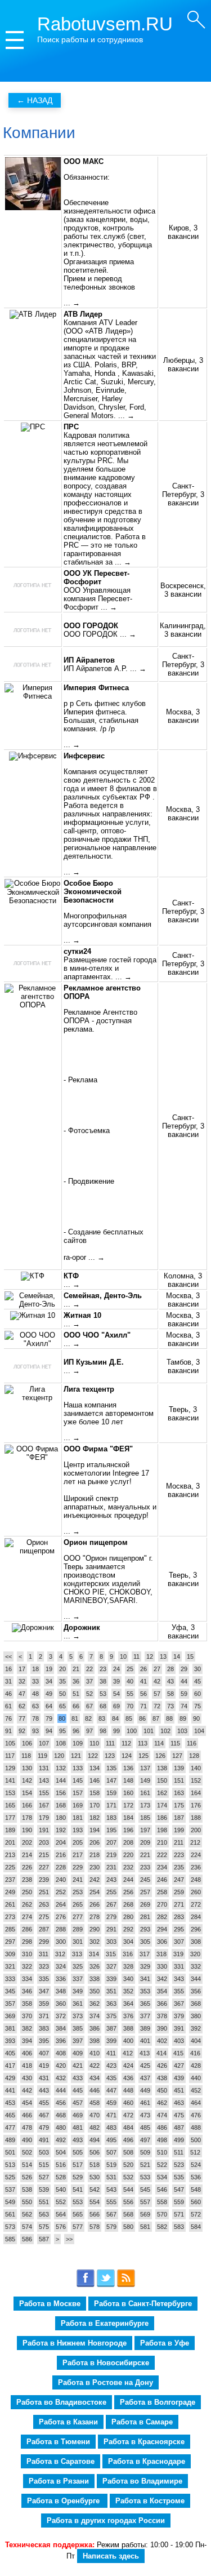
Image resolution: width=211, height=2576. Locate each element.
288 (61, 1929)
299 (44, 1942)
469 (78, 2115)
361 (78, 2004)
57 (157, 1694)
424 (128, 2066)
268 (128, 1904)
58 (170, 1694)
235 (179, 1867)
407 (44, 2053)
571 (179, 2214)
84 (115, 1718)
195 (111, 1830)
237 (10, 1880)
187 (179, 1818)
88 (169, 1718)
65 (62, 1706)
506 (95, 2152)
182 (95, 1818)
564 (61, 2214)
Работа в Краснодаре (147, 2461)
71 (143, 1706)
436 (128, 2078)
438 (162, 2078)
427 (179, 2066)
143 (44, 1780)
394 (27, 2041)
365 (145, 2004)
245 (145, 1880)
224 (196, 1855)
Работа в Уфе (165, 2343)
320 (195, 1954)
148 (128, 1780)
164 (196, 1793)
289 (78, 1929)
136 (128, 1768)
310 (27, 1954)
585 (10, 2239)
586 (27, 2239)
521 (145, 2165)
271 (179, 1904)
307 (179, 1942)
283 (179, 1917)
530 (95, 2177)
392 (196, 2028)
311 (44, 1954)
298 (27, 1942)
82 (88, 1718)
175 (179, 1805)
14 (177, 1656)
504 (61, 2152)
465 (10, 2115)
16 (8, 1669)
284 (196, 1917)
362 (95, 2004)
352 (128, 1991)
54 (116, 1694)
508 (128, 2152)
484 (128, 2128)
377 (145, 2016)
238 (27, 1880)
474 (162, 2115)
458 (95, 2103)
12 (150, 1656)
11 (136, 1656)
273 (10, 1917)
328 (128, 1966)
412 (128, 2053)
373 (78, 2016)
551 (44, 2202)
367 (179, 2004)
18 (35, 1669)
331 (179, 1966)
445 (78, 2090)
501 (10, 2152)
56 (143, 1694)
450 (162, 2090)
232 (128, 1867)
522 (162, 2165)
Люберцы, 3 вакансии (183, 365)
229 (78, 1867)
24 (116, 1669)
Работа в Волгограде (158, 2402)
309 (10, 1954)
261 (10, 1904)
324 (61, 1966)
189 (10, 1830)
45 (197, 1681)
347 (44, 1991)
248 (196, 1880)
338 (95, 1979)
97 (89, 1731)
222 (162, 1855)
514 (27, 2165)
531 (111, 2177)
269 (145, 1904)
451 (179, 2090)
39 (116, 1681)
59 (184, 1694)
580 (128, 2227)
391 (179, 2028)
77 (22, 1718)
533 (145, 2177)
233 (145, 1867)
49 (49, 1694)
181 (78, 1818)
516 (61, 2165)
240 (61, 1880)
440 (196, 2078)
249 (10, 1892)
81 (75, 1718)
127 (177, 1756)
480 (61, 2128)
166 (27, 1805)
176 (196, 1805)
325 (78, 1966)
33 (35, 1681)
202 (27, 1842)
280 (128, 1917)
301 (78, 1942)
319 (178, 1954)
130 (27, 1768)
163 (179, 1793)
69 (116, 1706)
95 (62, 1731)
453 (10, 2103)
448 (128, 2090)
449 (145, 2090)
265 (78, 1904)
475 (179, 2115)
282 (162, 1917)
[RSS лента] (126, 2285)
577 (78, 2227)
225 (10, 1867)
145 (78, 1780)
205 (78, 1842)
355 (179, 1991)
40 (130, 1681)
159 (111, 1793)
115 (175, 1743)
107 (44, 1743)
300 (61, 1942)
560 (196, 2202)
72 (157, 1706)
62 (22, 1706)
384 (61, 2028)
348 (61, 1991)
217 (78, 1855)
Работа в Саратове (60, 2461)
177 (10, 1818)
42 (157, 1681)
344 (196, 1979)
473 (145, 2115)
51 (76, 1694)
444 (61, 2090)
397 (78, 2041)
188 (196, 1818)
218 (95, 1855)
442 (27, 2090)
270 (162, 1904)
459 (111, 2103)
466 (27, 2115)
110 (94, 1743)
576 (61, 2227)
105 (10, 1743)
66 (76, 1706)
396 (61, 2041)
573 (10, 2227)
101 (149, 1731)
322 (27, 1966)
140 (196, 1768)
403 (179, 2041)
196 (128, 1830)
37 (89, 1681)
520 (128, 2165)
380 (196, 2016)
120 (59, 1756)
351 (111, 1991)
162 (162, 1793)
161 (145, 1793)
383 (44, 2028)
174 (162, 1805)
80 (62, 1718)
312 (60, 1954)
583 (179, 2227)
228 (61, 1867)
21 (76, 1669)
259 (179, 1892)
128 (194, 1756)
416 (195, 2053)
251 (44, 1892)
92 (22, 1731)
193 (78, 1830)
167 (44, 1805)
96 (76, 1731)
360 (61, 2004)
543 (111, 2189)
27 (157, 1669)
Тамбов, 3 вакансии (183, 1366)
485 (145, 2128)
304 (128, 1942)
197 (145, 1830)
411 (111, 2053)
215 (44, 1855)
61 (8, 1706)
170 (95, 1805)
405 (10, 2053)
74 (184, 1706)
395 (44, 2041)
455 (44, 2103)
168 (61, 1805)
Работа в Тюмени (58, 2442)
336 (61, 1979)
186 (162, 1818)
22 (89, 1669)
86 (142, 1718)
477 (10, 2128)
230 (95, 1867)
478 (27, 2128)
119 (42, 1756)
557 (145, 2202)
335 (44, 1979)
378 (162, 2016)
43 (170, 1681)
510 (162, 2152)
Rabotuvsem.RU (105, 24)
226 (27, 1867)
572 (196, 2214)
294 (162, 1929)
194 (95, 1830)
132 (61, 1768)
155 (44, 1793)
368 (196, 2004)
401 (145, 2041)
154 (27, 1793)
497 (145, 2140)
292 (128, 1929)
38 (103, 1681)
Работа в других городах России (106, 2521)
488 (196, 2128)
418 (27, 2066)
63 (35, 1706)
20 (62, 1669)
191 (44, 1830)
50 (62, 1694)
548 (196, 2189)
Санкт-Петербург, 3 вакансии (183, 494)
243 (111, 1880)
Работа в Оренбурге (64, 2501)
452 (196, 2090)
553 (78, 2202)
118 (26, 1756)
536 (196, 2177)
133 (78, 1768)
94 (49, 1731)
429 (10, 2078)
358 (27, 2004)
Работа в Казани (68, 2422)
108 (61, 1743)
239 (44, 1880)
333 (10, 1979)
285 (10, 1929)
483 (111, 2128)
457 (78, 2103)
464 (196, 2103)
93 (35, 1731)
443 (44, 2090)
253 (78, 1892)
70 (130, 1706)
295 (179, 1929)
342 (162, 1979)
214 (27, 1855)
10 (123, 1656)
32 (22, 1681)
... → (72, 303)
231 (111, 1867)
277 (78, 1917)
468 (61, 2115)
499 (179, 2140)
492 (61, 2140)
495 (111, 2140)
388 (128, 2028)
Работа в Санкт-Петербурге (143, 2304)
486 (162, 2128)
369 (10, 2016)
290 (95, 1929)
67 (89, 1706)
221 (145, 1855)
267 (111, 1904)
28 (170, 1669)
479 (44, 2128)
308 (196, 1942)
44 (184, 1681)
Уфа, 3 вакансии (183, 1632)
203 (44, 1842)
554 (95, 2202)
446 (95, 2090)
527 (44, 2177)
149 (145, 1780)
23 (103, 1669)
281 (145, 1917)
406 (27, 2053)
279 (111, 1917)
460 (128, 2103)
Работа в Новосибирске (106, 2363)
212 (195, 1842)
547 (179, 2189)
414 (161, 2053)
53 (103, 1694)
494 (95, 2140)
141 (10, 1780)
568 (128, 2214)
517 (78, 2165)
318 (161, 1954)
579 (111, 2227)
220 (128, 1855)
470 (95, 2115)
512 (195, 2152)
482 (95, 2128)
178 (27, 1818)
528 (61, 2177)
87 (156, 1718)
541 (78, 2189)
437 (145, 2078)
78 (35, 1718)
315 (111, 1954)
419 (44, 2066)
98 (103, 1731)
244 (128, 1880)
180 (61, 1818)
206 (95, 1842)
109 (78, 1743)
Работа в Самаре (142, 2422)
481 (78, 2128)
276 (61, 1917)
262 (27, 1904)
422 (95, 2066)
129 (10, 1768)
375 (111, 2016)
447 (111, 2090)
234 (162, 1867)
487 (179, 2128)
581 (145, 2227)
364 (128, 2004)
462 (162, 2103)
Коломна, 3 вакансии (183, 1280)
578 (95, 2227)
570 (162, 2214)
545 (145, 2189)
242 (95, 1880)
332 (196, 1966)
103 (182, 1731)
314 (94, 1954)
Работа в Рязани (59, 2481)
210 (162, 1842)
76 (8, 1718)
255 (111, 1892)
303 (111, 1942)
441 (10, 2090)
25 (130, 1669)
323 (44, 1966)
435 (111, 2078)
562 (27, 2214)
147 (111, 1780)
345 (10, 1991)
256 (128, 1892)
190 (27, 1830)
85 (129, 1718)
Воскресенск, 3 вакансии (183, 590)
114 (159, 1743)
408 (61, 2053)
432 (61, 2078)
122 (93, 1756)
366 (162, 2004)
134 (95, 1768)
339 (111, 1979)
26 (143, 1669)
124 (127, 1756)
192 (61, 1830)
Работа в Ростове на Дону (105, 2382)
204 (61, 1842)
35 (62, 1681)
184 (128, 1818)
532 (128, 2177)
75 (197, 1706)
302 (95, 1942)
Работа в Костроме (150, 2501)
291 (111, 1929)
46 (8, 1694)
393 (10, 2041)
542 (95, 2189)
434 (95, 2078)
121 (76, 1756)
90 (196, 1718)
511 (179, 2152)
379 (179, 2016)
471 (111, 2115)
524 (196, 2165)
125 (143, 1756)
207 (111, 1842)
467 (44, 2115)
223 (179, 1855)
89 (183, 1718)
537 (10, 2189)
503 (44, 2152)
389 (145, 2028)
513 (10, 2165)
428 (196, 2066)
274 (27, 1917)
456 (61, 2103)
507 (111, 2152)
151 (179, 1780)
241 (78, 1880)
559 (179, 2202)
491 (44, 2140)
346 (27, 1991)
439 (179, 2078)
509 (145, 2152)
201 (10, 1842)
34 (49, 1681)
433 (78, 2078)
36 (76, 1681)
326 (95, 1966)
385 (78, 2028)
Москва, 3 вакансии (183, 716)
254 (95, 1892)
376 (128, 2016)
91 (8, 1731)
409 (78, 2053)
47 (22, 1694)
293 (145, 1929)
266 (95, 1904)
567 (111, 2214)
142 (27, 1780)
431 (44, 2078)
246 (162, 1880)
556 (128, 2202)
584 (196, 2227)
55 (130, 1694)
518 (95, 2165)
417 (10, 2066)
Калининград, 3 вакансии (183, 630)
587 (44, 2239)
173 (145, 1805)
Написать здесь (111, 2556)
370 (27, 2016)
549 (10, 2202)
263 (44, 1904)
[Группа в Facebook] (86, 2285)
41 (143, 1681)
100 (132, 1731)
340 (128, 1979)
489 (10, 2140)
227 (44, 1867)
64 (49, 1706)
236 (196, 1867)
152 (196, 1780)
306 (162, 1942)
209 (145, 1842)
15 (190, 1656)
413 (145, 2053)
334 (27, 1979)
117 (10, 1756)
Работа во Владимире (142, 2481)
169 (78, 1805)
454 (27, 2103)
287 (44, 1929)
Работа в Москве (50, 2304)
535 (179, 2177)
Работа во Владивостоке (61, 2402)
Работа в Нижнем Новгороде (75, 2343)
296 (196, 1929)
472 (128, 2115)
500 (196, 2140)
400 (128, 2041)
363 (111, 2004)
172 (128, 1805)
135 (111, 1768)
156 (61, 1793)
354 (162, 1991)
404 (196, 2041)
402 (162, 2041)
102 (165, 1731)
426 (162, 2066)
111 (110, 1743)
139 (179, 1768)
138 (162, 1768)
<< (8, 1656)
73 (170, 1706)
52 (89, 1694)
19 (49, 1669)
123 (110, 1756)
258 (162, 1892)
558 (162, 2202)
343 (179, 1979)
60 (197, 1694)
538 (27, 2189)
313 (77, 1954)
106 (27, 1743)
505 (78, 2152)
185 (145, 1818)
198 (162, 1830)
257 (145, 1892)
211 (179, 1842)
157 (78, 1793)
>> (69, 2239)
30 (197, 1669)
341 (145, 1979)
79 (49, 1718)
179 (44, 1818)
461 (145, 2103)
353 (145, 1991)
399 (111, 2041)
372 (61, 2016)
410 (95, 2053)
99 (116, 1731)
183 (111, 1818)
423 (111, 2066)
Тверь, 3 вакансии (183, 1414)
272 (196, 1904)
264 (61, 1904)
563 (44, 2214)
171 (111, 1805)
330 (162, 1966)
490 (27, 2140)
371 (44, 2016)
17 (22, 1669)
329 (145, 1966)
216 (61, 1855)
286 (27, 1929)
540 (61, 2189)
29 (184, 1669)
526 (27, 2177)
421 (78, 2066)
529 (78, 2177)
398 (95, 2041)
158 (95, 1793)
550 (27, 2202)
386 (95, 2028)
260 (196, 1892)
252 (61, 1892)
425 (145, 2066)
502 (27, 2152)
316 (128, 1954)
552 (61, 2202)
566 (95, 2214)
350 (95, 1991)
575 (44, 2227)
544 (128, 2189)
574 (27, 2227)
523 (179, 2165)
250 (27, 1892)
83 (102, 1718)
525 (10, 2177)
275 (44, 1917)
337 (78, 1979)
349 (78, 1991)
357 (10, 2004)
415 (178, 2053)
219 (111, 1855)
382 (27, 2028)
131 (44, 1768)
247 (179, 1880)
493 (78, 2140)
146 (95, 1780)
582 (162, 2227)
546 (162, 2189)
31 (8, 1681)
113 (143, 1743)
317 (145, 1954)
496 (128, 2140)
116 (192, 1743)
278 (95, 1917)
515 (44, 2165)
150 (162, 1780)
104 (199, 1731)
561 (10, 2214)
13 (163, 1656)
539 (44, 2189)
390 (162, 2028)
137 (145, 1768)
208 (128, 1842)
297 (10, 1942)
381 (10, 2028)
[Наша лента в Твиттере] (106, 2285)
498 (162, 2140)
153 (10, 1793)
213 (10, 1855)
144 (61, 1780)
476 (196, 2115)
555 (111, 2202)
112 (126, 1743)
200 (196, 1830)
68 (103, 1706)
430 (27, 2078)
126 (160, 1756)
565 (78, 2214)
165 (10, 1805)
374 (95, 2016)
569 (145, 2214)
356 (196, 1991)
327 (111, 1966)
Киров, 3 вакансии (183, 232)
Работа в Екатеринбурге (105, 2323)
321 (10, 1966)
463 (179, 2103)
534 (162, 2177)
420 (61, 2066)
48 (35, 1694)
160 (128, 1793)
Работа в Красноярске (144, 2442)
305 (145, 1942)
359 (44, 2004)
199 (179, 1830)
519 (111, 2165)
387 (111, 2028)
